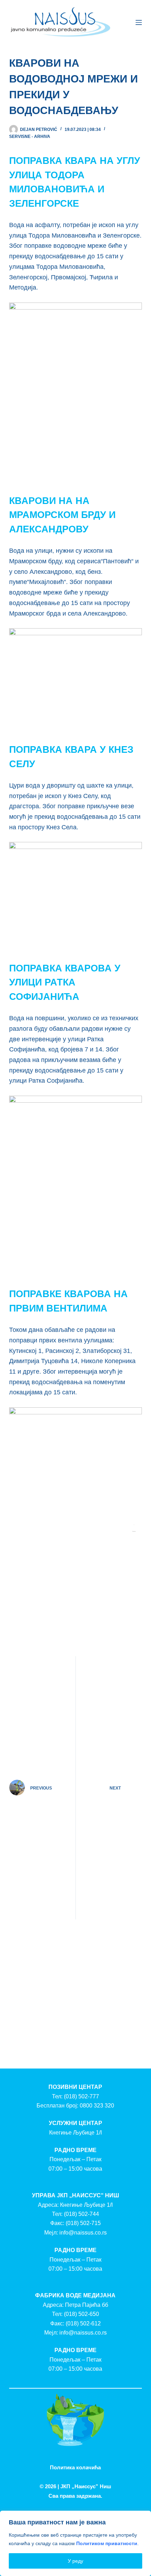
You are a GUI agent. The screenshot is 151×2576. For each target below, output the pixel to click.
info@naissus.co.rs (83, 2233)
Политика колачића (75, 2467)
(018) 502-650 (81, 2314)
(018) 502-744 (81, 2214)
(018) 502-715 (83, 2223)
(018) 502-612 (83, 2323)
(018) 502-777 (81, 2096)
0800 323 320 (97, 2106)
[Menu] (139, 22)
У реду (75, 2561)
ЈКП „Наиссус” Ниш (86, 2486)
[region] (75, 2543)
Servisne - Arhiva (30, 137)
